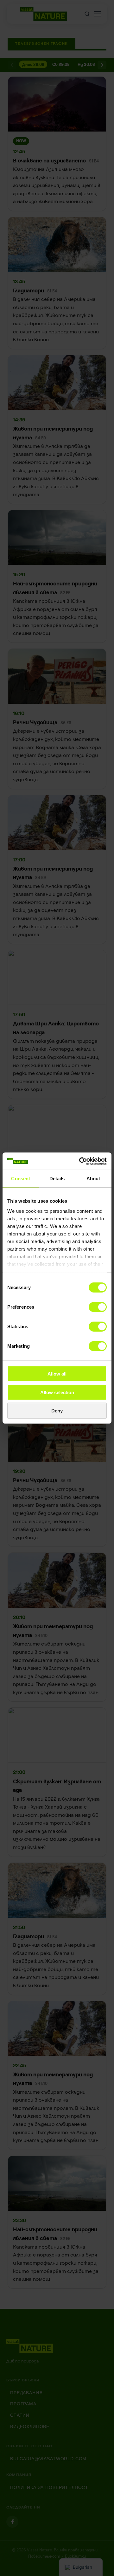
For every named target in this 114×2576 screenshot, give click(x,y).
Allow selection (57, 1392)
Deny (57, 1411)
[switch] (98, 1307)
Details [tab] (57, 1179)
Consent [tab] (21, 1179)
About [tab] (93, 1179)
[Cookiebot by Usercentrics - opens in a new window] (80, 1161)
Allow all (57, 1374)
